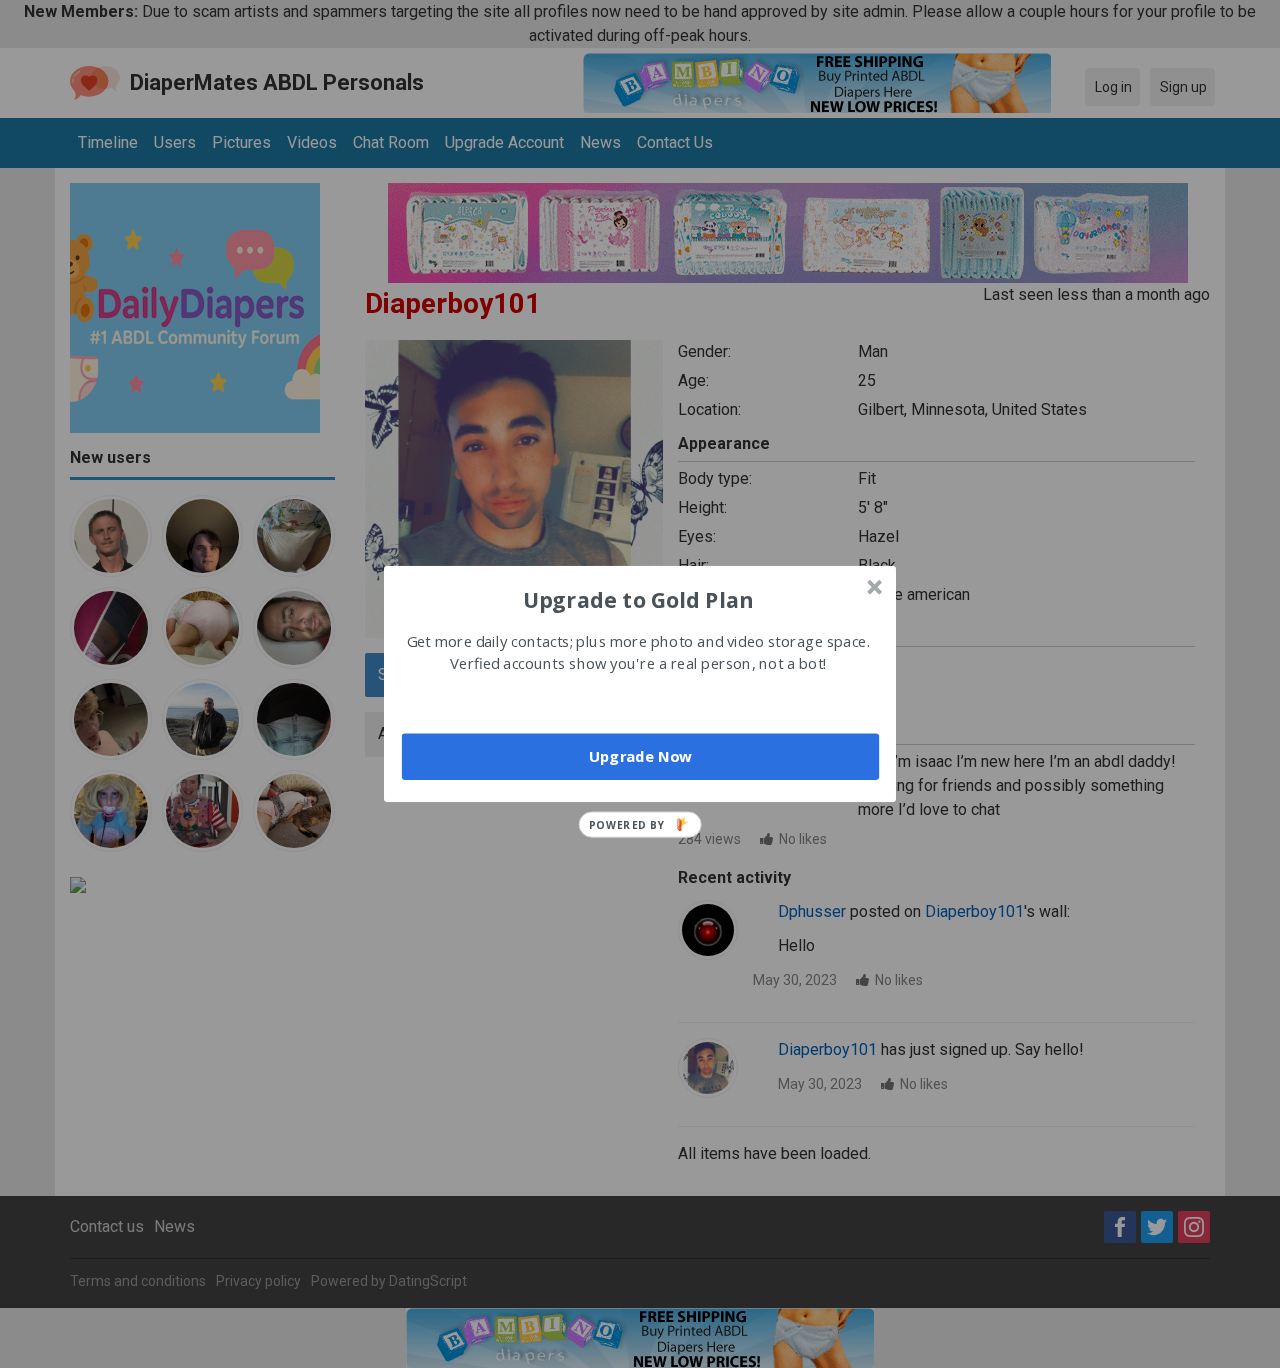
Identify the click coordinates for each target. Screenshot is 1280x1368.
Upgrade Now (640, 756)
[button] (638, 599)
